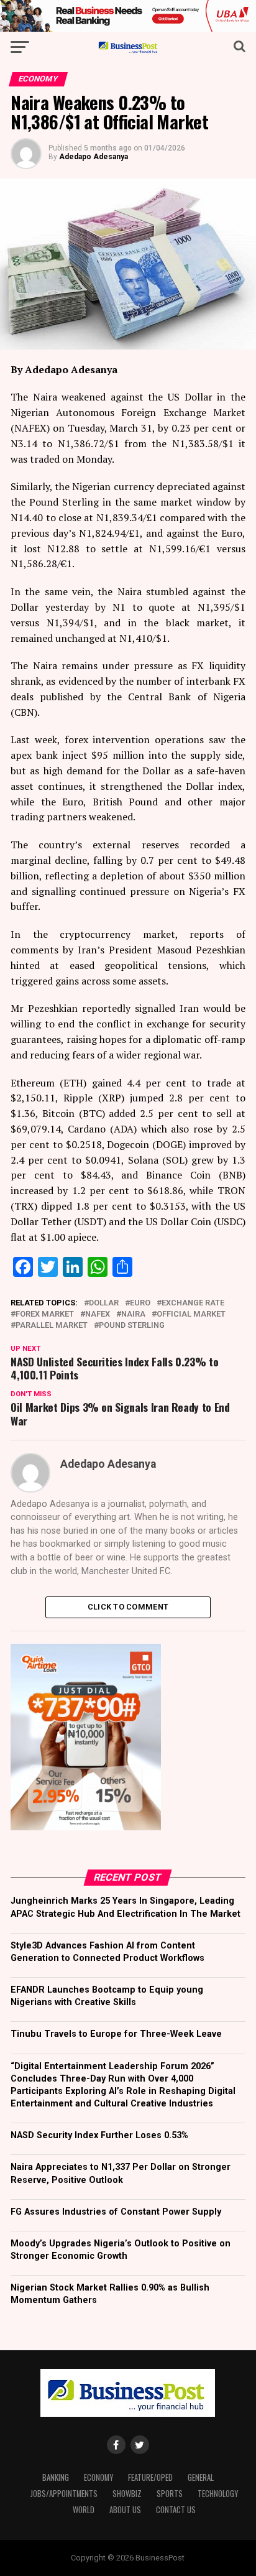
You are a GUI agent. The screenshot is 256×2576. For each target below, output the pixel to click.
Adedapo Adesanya (94, 157)
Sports (170, 2494)
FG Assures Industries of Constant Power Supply (116, 2212)
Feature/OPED (150, 2477)
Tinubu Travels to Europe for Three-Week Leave (116, 2034)
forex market (45, 1314)
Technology (218, 2494)
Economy (98, 2477)
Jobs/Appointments (64, 2494)
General (201, 2477)
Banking (56, 2477)
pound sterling (132, 1326)
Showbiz (127, 2494)
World (84, 2510)
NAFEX (98, 1314)
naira (133, 1314)
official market (191, 1314)
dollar (104, 1303)
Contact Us (176, 2510)
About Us (125, 2510)
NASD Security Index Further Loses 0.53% (99, 2135)
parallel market (52, 1326)
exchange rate (193, 1303)
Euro (140, 1303)
